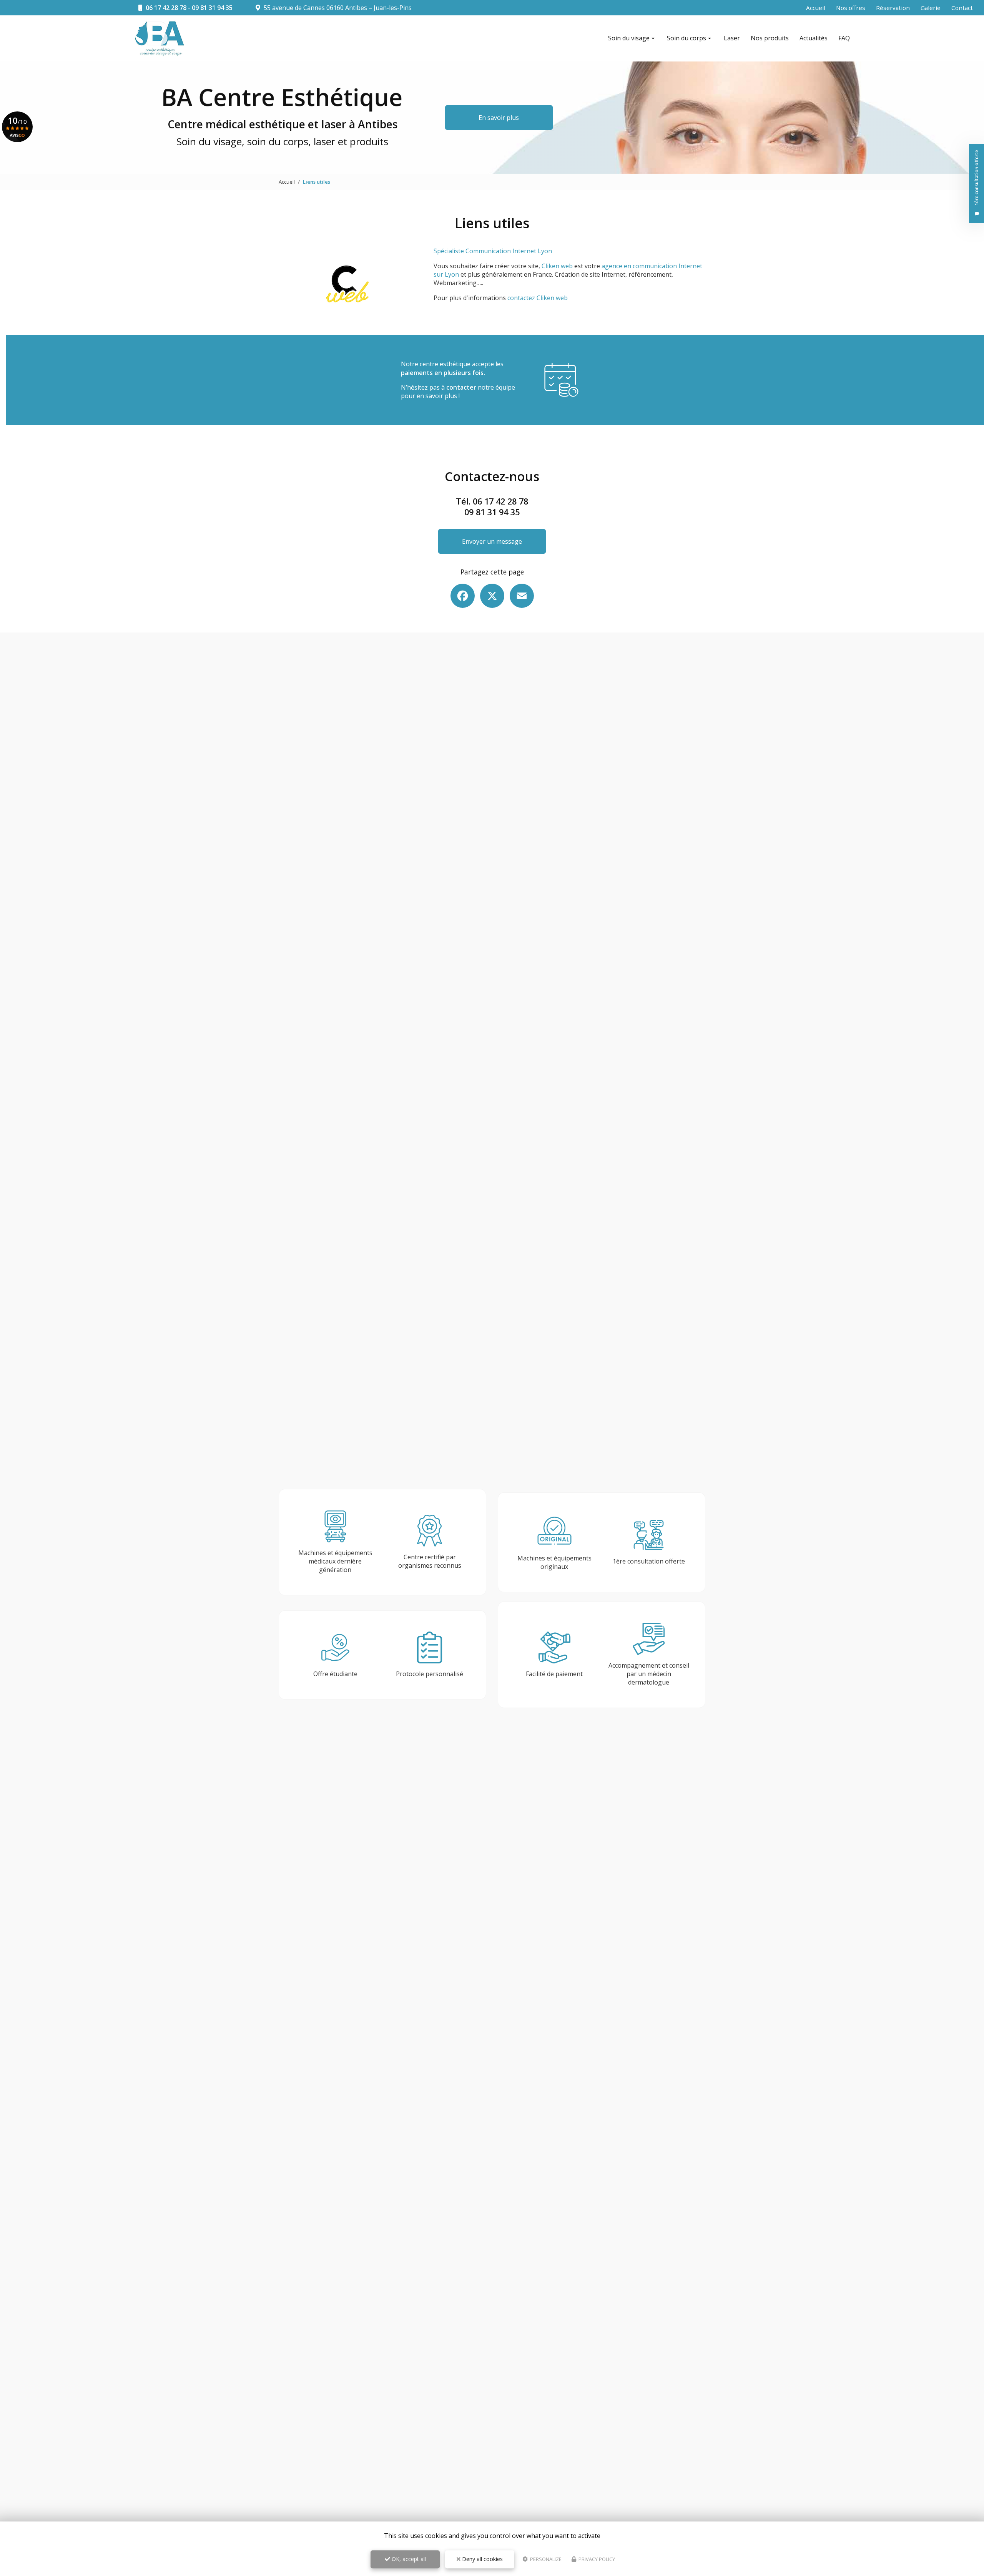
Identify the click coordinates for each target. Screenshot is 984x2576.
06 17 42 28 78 (166, 8)
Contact (962, 8)
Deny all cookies (482, 2559)
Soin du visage (629, 38)
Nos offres (851, 8)
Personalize (545, 2559)
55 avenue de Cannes (337, 8)
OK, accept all (408, 2559)
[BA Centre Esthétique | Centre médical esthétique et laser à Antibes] (160, 39)
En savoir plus (499, 118)
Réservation (893, 8)
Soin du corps (686, 38)
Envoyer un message (492, 541)
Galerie (931, 8)
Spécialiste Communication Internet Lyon (493, 251)
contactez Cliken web (538, 298)
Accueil (816, 8)
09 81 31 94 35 (212, 8)
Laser (732, 38)
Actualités (814, 38)
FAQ (844, 38)
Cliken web (557, 266)
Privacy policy (596, 2559)
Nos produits (770, 38)
